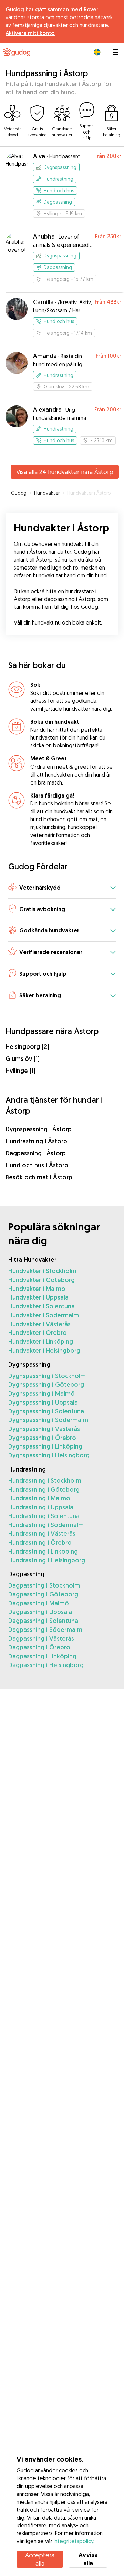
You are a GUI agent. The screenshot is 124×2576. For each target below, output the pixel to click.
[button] (62, 888)
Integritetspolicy (74, 2541)
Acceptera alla (40, 2559)
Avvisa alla (88, 2559)
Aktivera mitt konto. (30, 33)
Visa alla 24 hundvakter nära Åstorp (65, 472)
